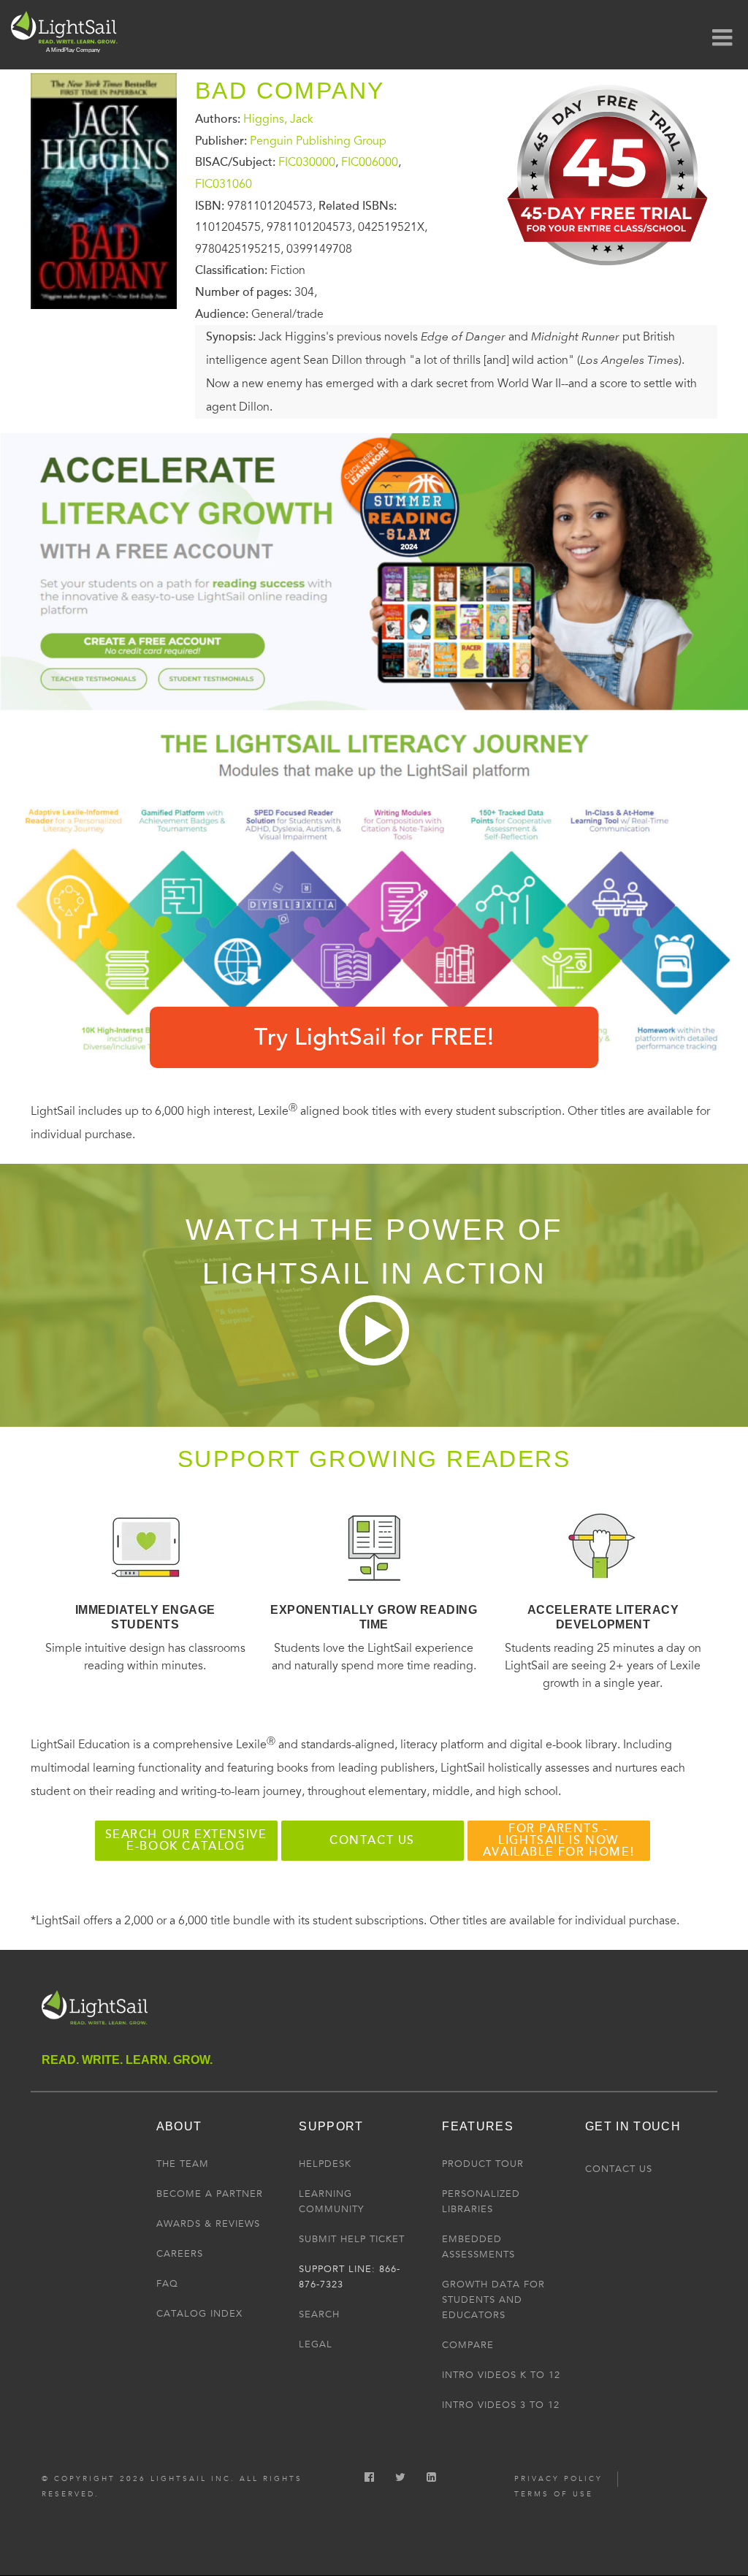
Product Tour (483, 2164)
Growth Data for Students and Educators (493, 2300)
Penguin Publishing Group (318, 140)
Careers (180, 2254)
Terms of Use (554, 2494)
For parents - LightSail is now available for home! (558, 1840)
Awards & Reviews (208, 2224)
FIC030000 (307, 162)
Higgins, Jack (278, 119)
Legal (316, 2344)
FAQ (167, 2284)
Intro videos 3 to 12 (501, 2405)
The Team (183, 2164)
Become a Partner (210, 2194)
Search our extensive (186, 1840)
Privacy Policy (558, 2479)
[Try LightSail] (609, 273)
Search (319, 2314)
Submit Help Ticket (352, 2239)
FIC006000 (370, 162)
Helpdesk (325, 2164)
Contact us (372, 1840)
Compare (468, 2345)
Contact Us (619, 2169)
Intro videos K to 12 (501, 2375)
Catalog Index (199, 2314)
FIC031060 (224, 184)
